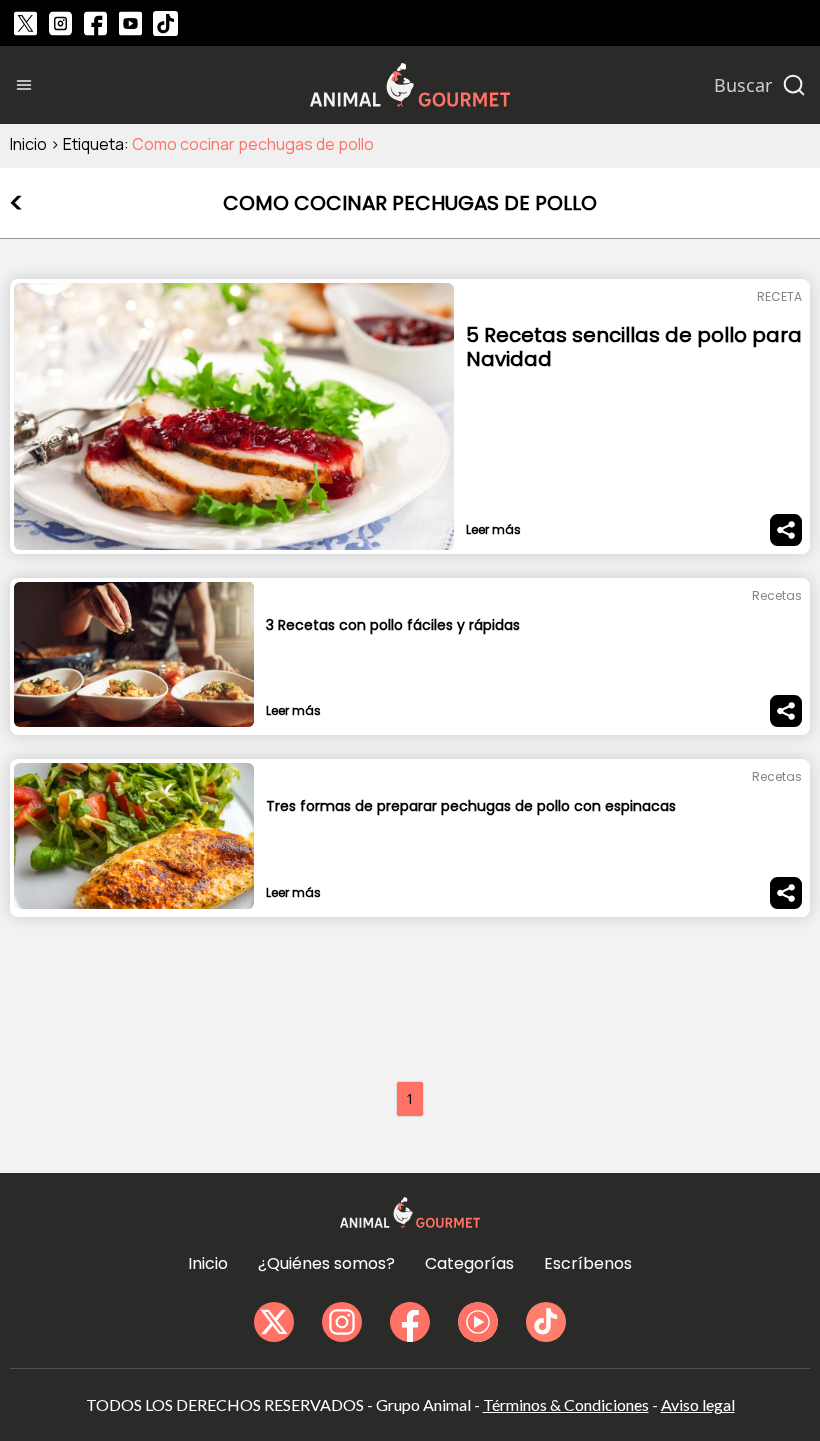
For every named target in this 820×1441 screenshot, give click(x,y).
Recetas (777, 595)
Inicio (28, 144)
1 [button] (410, 1098)
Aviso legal (698, 1404)
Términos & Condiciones (566, 1404)
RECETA (779, 296)
